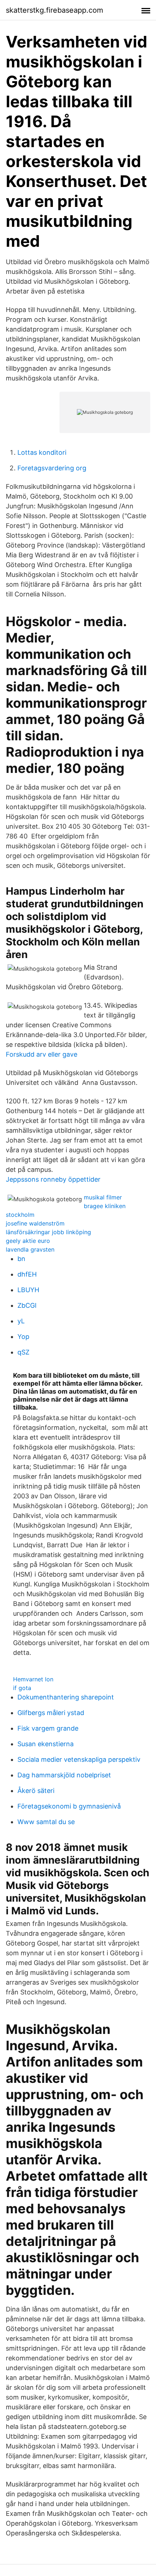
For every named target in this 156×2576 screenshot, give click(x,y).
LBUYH (28, 1290)
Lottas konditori (42, 452)
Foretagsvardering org (52, 468)
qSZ (23, 1352)
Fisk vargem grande (48, 1728)
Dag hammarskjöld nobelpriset (64, 1775)
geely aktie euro (28, 1241)
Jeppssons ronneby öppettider (53, 1179)
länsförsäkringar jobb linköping (48, 1232)
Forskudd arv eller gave (42, 1054)
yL (21, 1321)
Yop (23, 1337)
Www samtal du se (46, 1822)
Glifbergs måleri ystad (51, 1713)
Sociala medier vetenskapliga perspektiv (79, 1759)
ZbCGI (27, 1305)
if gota (22, 1688)
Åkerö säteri (36, 1791)
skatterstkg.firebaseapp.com (54, 10)
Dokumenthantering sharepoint (66, 1697)
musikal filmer (103, 1197)
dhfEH (27, 1274)
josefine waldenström (35, 1223)
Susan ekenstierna (46, 1744)
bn (21, 1259)
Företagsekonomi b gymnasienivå (69, 1806)
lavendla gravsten (30, 1249)
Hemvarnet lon (33, 1679)
